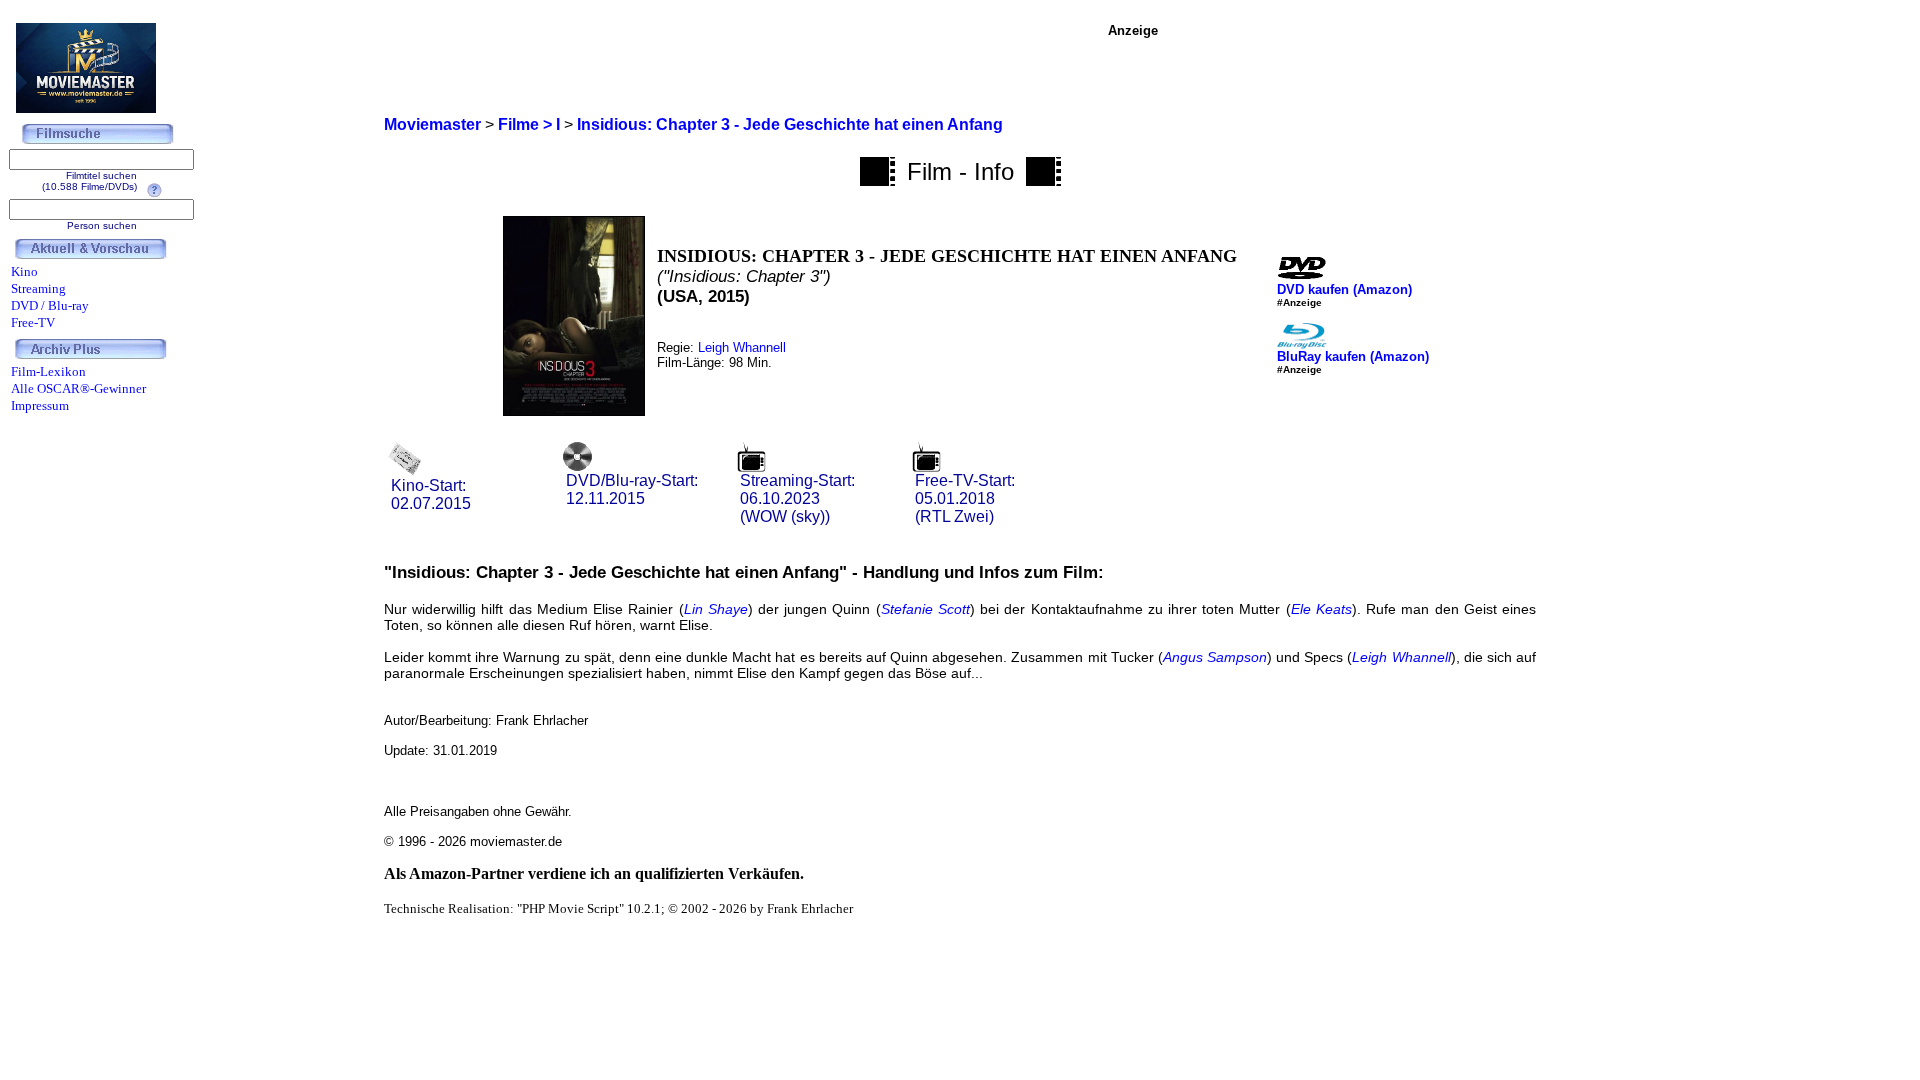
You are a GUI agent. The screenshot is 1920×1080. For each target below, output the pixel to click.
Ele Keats (1321, 609)
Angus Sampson (1215, 657)
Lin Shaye (716, 609)
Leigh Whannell (742, 347)
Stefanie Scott (925, 609)
